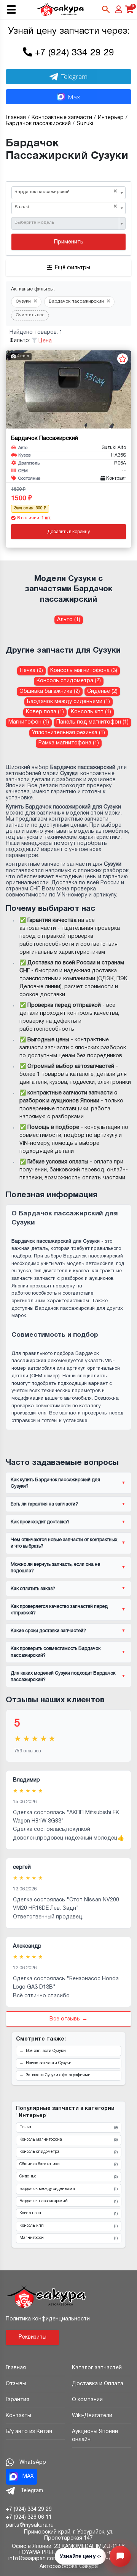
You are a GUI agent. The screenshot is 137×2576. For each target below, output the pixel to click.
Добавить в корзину (68, 532)
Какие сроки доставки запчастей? (48, 1631)
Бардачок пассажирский (68, 2201)
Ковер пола (68, 2213)
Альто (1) (69, 620)
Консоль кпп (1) (91, 712)
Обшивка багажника (68, 2165)
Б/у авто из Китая (29, 2432)
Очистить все (30, 315)
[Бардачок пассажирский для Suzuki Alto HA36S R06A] (68, 389)
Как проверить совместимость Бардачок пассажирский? (56, 1652)
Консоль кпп (68, 2226)
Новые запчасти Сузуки (49, 2063)
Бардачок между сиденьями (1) (68, 702)
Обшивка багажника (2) (50, 691)
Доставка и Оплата (98, 2384)
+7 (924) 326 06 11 (29, 2517)
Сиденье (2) (102, 691)
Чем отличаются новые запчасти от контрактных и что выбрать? (64, 1543)
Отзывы (16, 2384)
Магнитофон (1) (29, 722)
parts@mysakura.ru (30, 2525)
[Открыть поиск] (106, 9)
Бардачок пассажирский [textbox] (66, 192)
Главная (16, 2368)
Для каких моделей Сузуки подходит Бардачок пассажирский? (63, 1677)
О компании (87, 2400)
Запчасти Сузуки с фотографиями (58, 2075)
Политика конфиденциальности (48, 2319)
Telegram (74, 76)
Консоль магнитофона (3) (84, 671)
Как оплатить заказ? (33, 1589)
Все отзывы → (68, 2019)
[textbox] (66, 223)
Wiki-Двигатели (92, 2416)
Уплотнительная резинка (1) (68, 733)
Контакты (18, 2416)
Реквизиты (33, 2337)
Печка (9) (31, 671)
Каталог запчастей (97, 2368)
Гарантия (18, 2400)
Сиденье (68, 2177)
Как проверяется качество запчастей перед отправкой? (59, 1610)
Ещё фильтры (72, 268)
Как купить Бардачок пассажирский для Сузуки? (55, 1483)
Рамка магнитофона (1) (69, 743)
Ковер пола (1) (45, 712)
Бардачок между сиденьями (68, 2189)
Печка (68, 2127)
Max (74, 97)
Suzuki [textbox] (66, 207)
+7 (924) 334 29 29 (75, 53)
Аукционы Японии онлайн (95, 2436)
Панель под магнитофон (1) (92, 722)
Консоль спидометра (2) (69, 681)
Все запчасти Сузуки (46, 2051)
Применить (69, 242)
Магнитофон (68, 2238)
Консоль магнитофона (68, 2140)
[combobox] (68, 193)
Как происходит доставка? (40, 1522)
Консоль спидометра (68, 2152)
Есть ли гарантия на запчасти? (44, 1504)
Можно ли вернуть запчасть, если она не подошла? (55, 1568)
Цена (45, 341)
